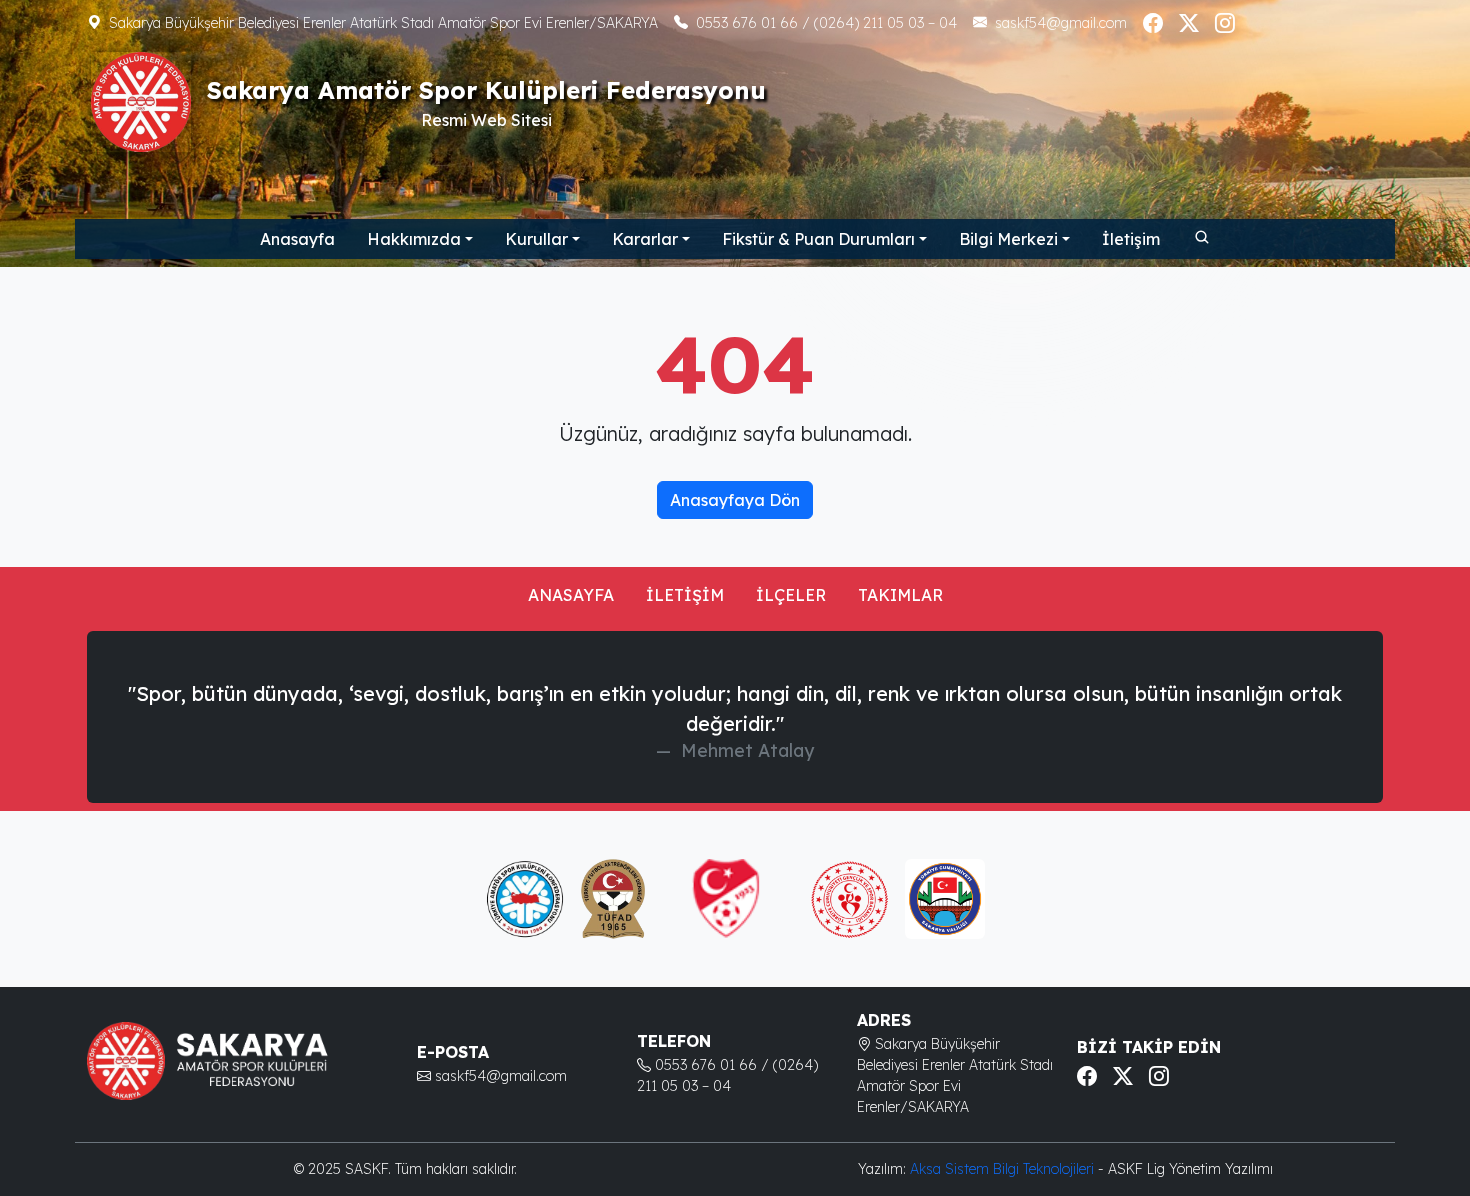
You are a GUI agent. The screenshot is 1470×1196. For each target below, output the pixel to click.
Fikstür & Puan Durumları (818, 239)
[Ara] (1201, 236)
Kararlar (645, 239)
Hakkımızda (414, 239)
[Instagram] (1225, 23)
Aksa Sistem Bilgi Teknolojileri (1004, 1169)
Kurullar (536, 239)
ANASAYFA (571, 595)
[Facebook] (1153, 23)
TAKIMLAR (900, 595)
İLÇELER (791, 595)
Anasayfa (297, 239)
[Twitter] (1189, 23)
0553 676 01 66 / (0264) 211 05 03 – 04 (826, 23)
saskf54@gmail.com (1061, 23)
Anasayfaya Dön (735, 500)
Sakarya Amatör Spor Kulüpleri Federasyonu (486, 90)
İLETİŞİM (685, 595)
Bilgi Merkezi (1008, 239)
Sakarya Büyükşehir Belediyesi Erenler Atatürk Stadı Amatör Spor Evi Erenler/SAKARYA (383, 23)
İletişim (1131, 239)
